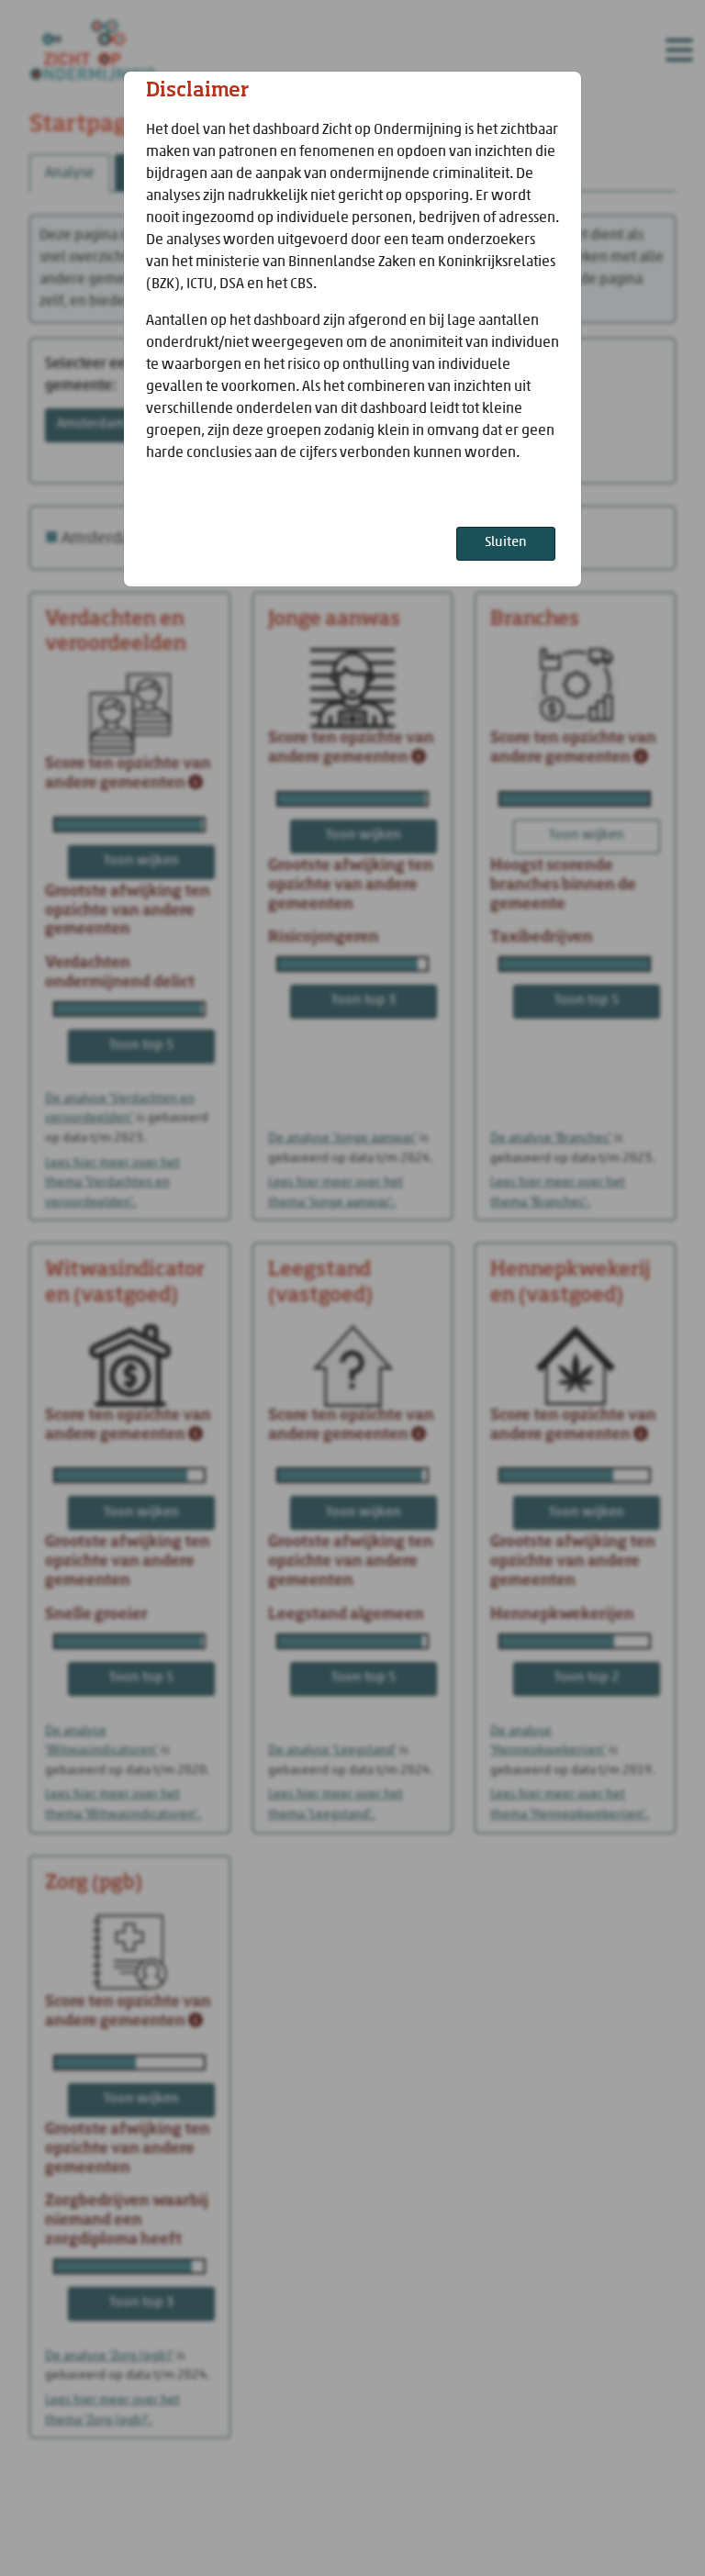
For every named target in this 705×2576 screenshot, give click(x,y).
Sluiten (506, 543)
